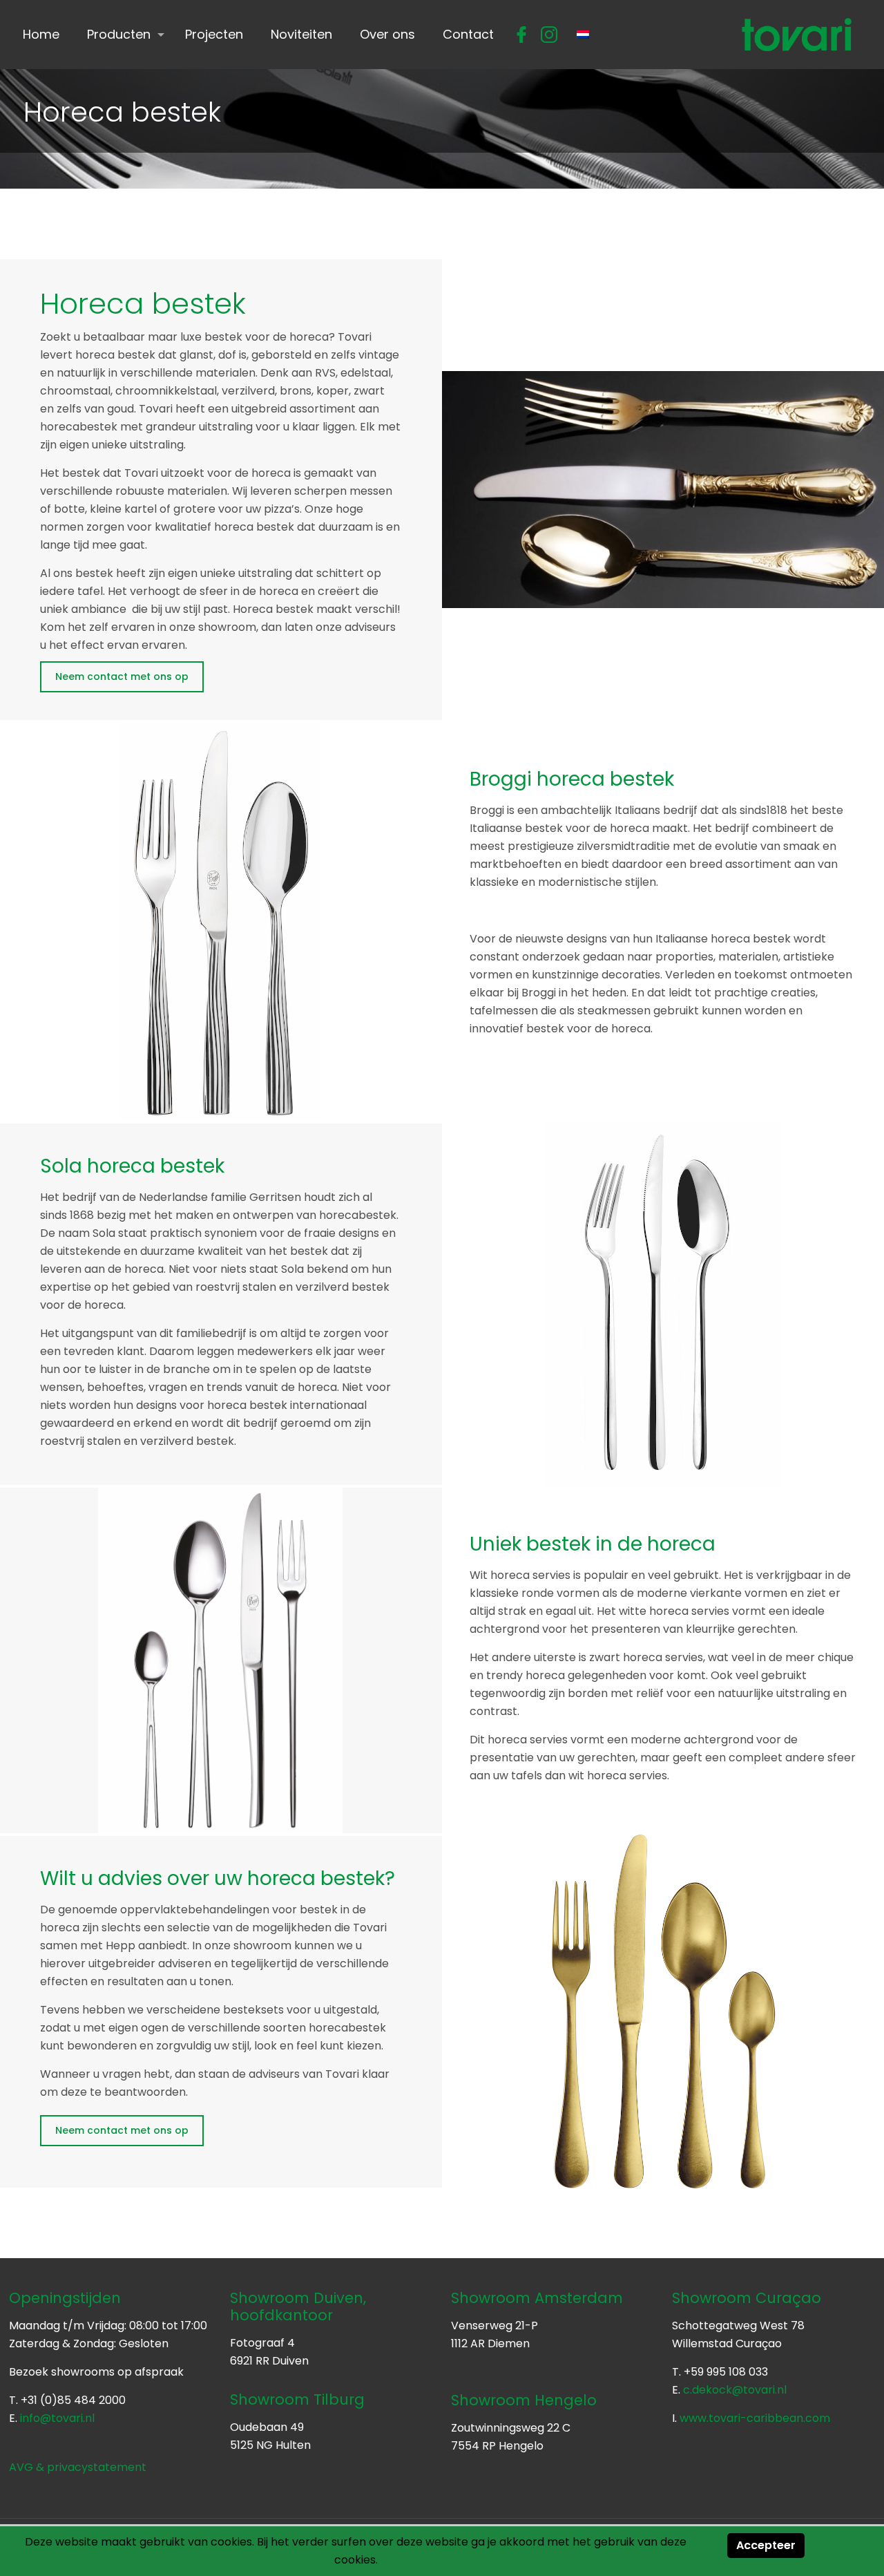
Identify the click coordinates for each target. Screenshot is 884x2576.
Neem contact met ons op (122, 676)
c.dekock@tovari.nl (735, 2390)
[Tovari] (797, 35)
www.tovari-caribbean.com (755, 2418)
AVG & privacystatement (78, 2467)
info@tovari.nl (57, 2418)
